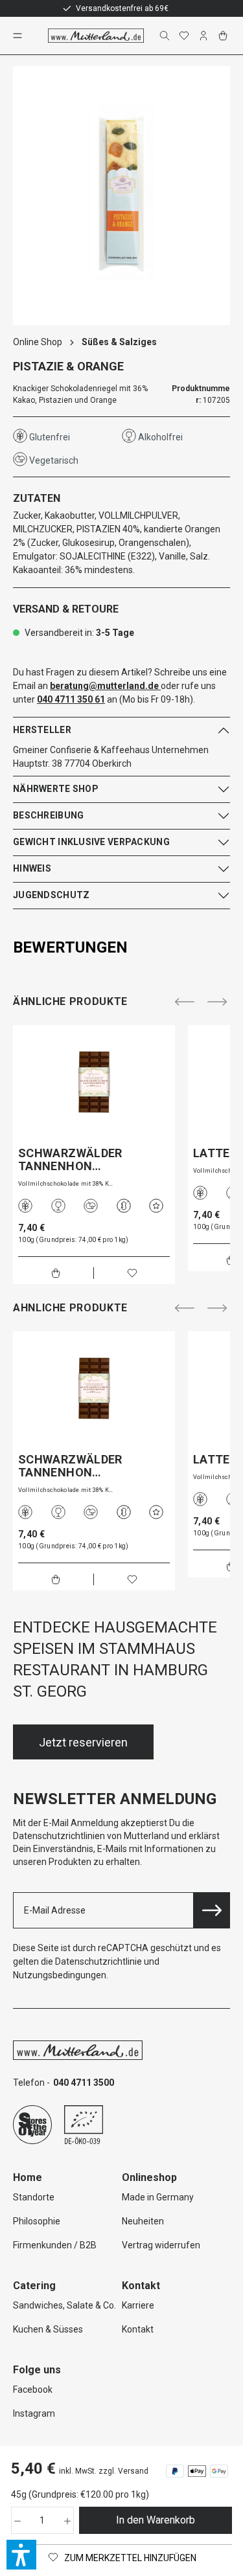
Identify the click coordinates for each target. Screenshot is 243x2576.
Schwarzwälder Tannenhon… (70, 1160)
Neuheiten (143, 2221)
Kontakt (138, 2329)
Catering (34, 2286)
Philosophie (37, 2221)
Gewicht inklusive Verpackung (91, 842)
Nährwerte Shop (56, 789)
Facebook (33, 2390)
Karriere (138, 2305)
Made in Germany (158, 2197)
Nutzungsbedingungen (60, 1975)
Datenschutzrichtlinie (98, 1961)
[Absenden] (212, 1910)
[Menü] (19, 36)
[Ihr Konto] (205, 36)
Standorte (34, 2197)
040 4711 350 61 (71, 699)
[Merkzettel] (185, 36)
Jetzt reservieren (83, 1742)
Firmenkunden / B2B (55, 2245)
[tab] (118, 947)
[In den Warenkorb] (56, 1273)
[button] (21, 2555)
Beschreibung (48, 815)
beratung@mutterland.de (104, 686)
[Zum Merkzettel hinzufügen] (132, 1273)
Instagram (34, 2413)
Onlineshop (149, 2177)
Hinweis (32, 868)
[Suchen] (166, 36)
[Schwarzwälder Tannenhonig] (94, 1082)
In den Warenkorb (156, 2520)
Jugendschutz (51, 895)
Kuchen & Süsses (48, 2329)
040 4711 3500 (84, 2083)
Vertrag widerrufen (161, 2245)
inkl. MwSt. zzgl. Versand (104, 2471)
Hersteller (42, 730)
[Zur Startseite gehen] (96, 36)
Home (28, 2177)
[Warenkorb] (224, 36)
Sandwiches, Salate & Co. (64, 2305)
